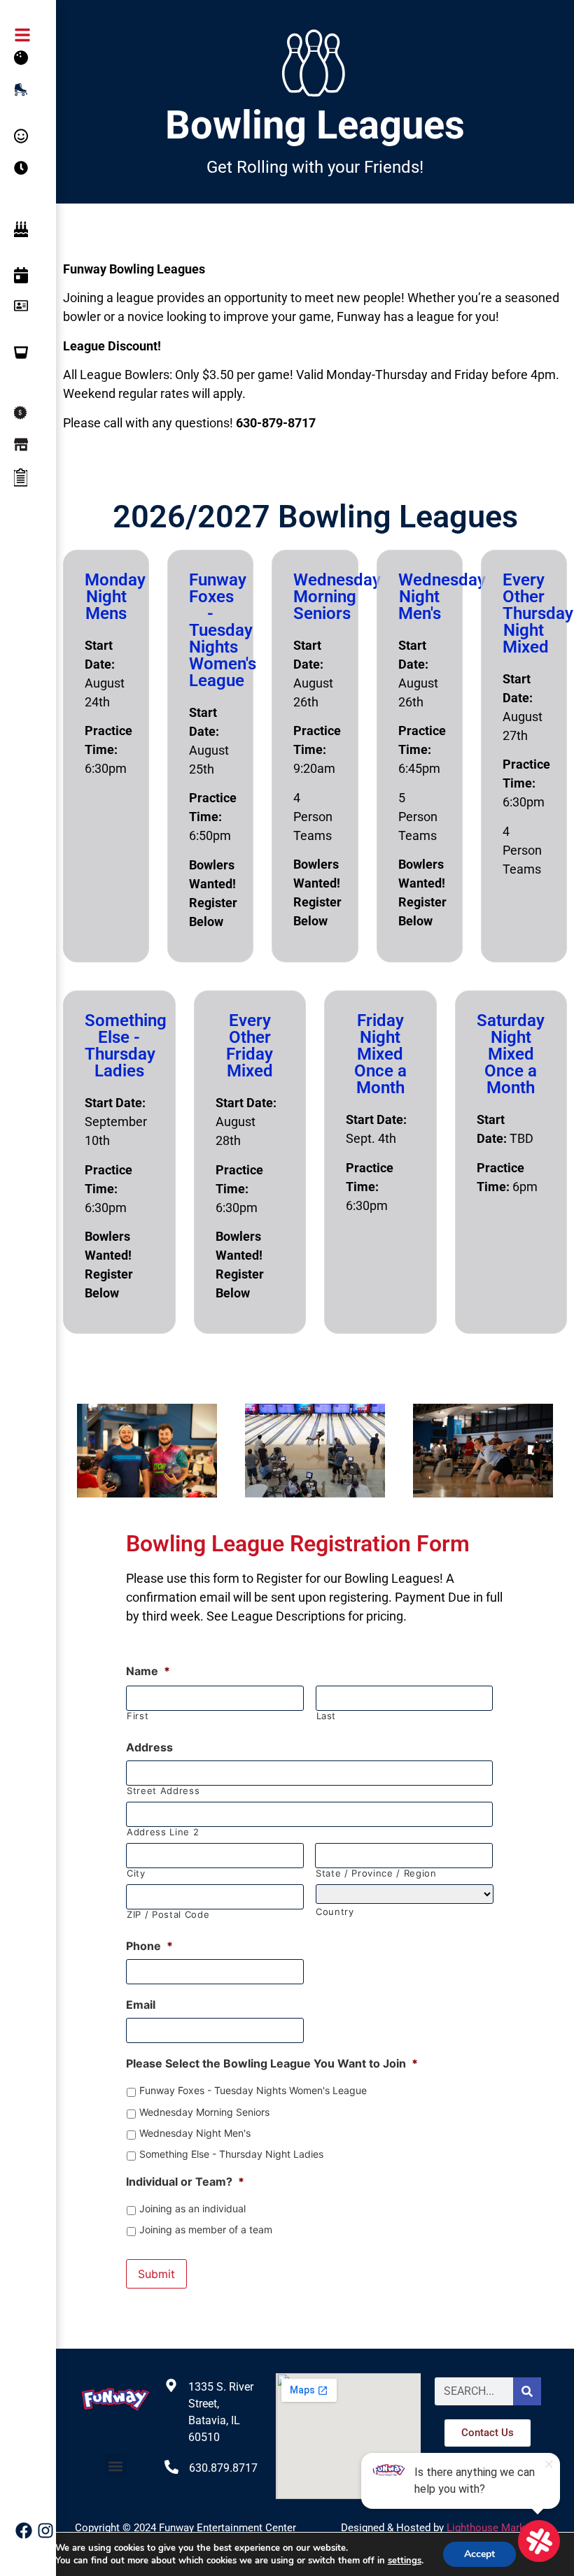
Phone (149, 1946)
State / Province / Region (376, 1873)
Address (149, 1747)
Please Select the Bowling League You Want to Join (272, 2063)
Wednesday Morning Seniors (204, 2112)
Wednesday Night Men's (195, 2133)
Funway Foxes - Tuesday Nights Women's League (253, 2090)
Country (335, 1912)
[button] (116, 2466)
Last (327, 1716)
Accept (479, 2554)
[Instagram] (45, 2531)
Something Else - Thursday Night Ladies (231, 2154)
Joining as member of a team (206, 2229)
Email (141, 2005)
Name (148, 1671)
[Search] (527, 2391)
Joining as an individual (192, 2208)
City (136, 1873)
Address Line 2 (163, 1832)
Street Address (163, 1791)
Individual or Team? (185, 2182)
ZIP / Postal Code (168, 1915)
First (138, 1716)
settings (405, 2561)
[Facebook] (24, 2531)
